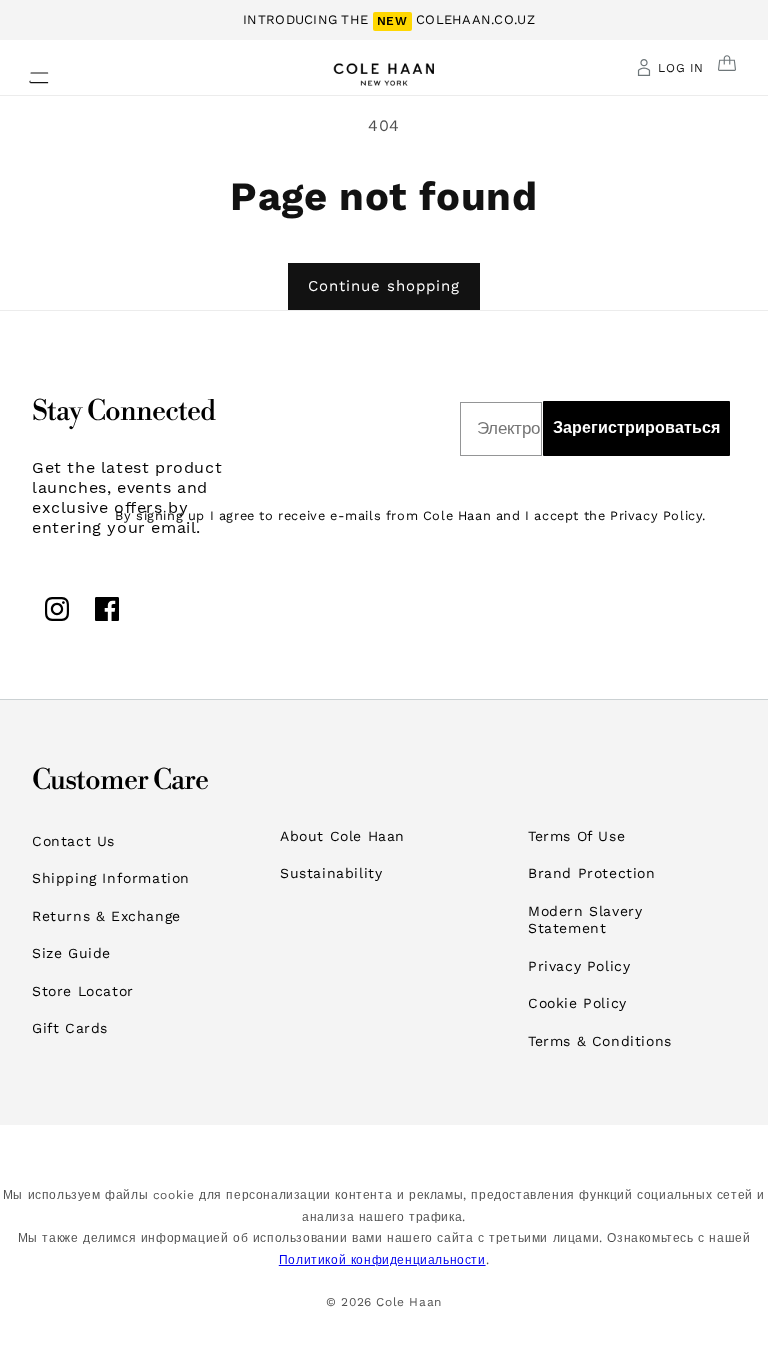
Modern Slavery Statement (585, 920)
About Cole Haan (342, 836)
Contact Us (73, 841)
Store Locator (83, 991)
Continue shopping (384, 286)
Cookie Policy (577, 1003)
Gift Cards (70, 1028)
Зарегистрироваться (636, 427)
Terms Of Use (576, 836)
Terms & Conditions (600, 1041)
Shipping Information (111, 878)
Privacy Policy (579, 966)
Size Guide (71, 953)
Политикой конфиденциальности (382, 1260)
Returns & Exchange (106, 916)
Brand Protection (592, 873)
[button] (27, 72)
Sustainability (331, 873)
